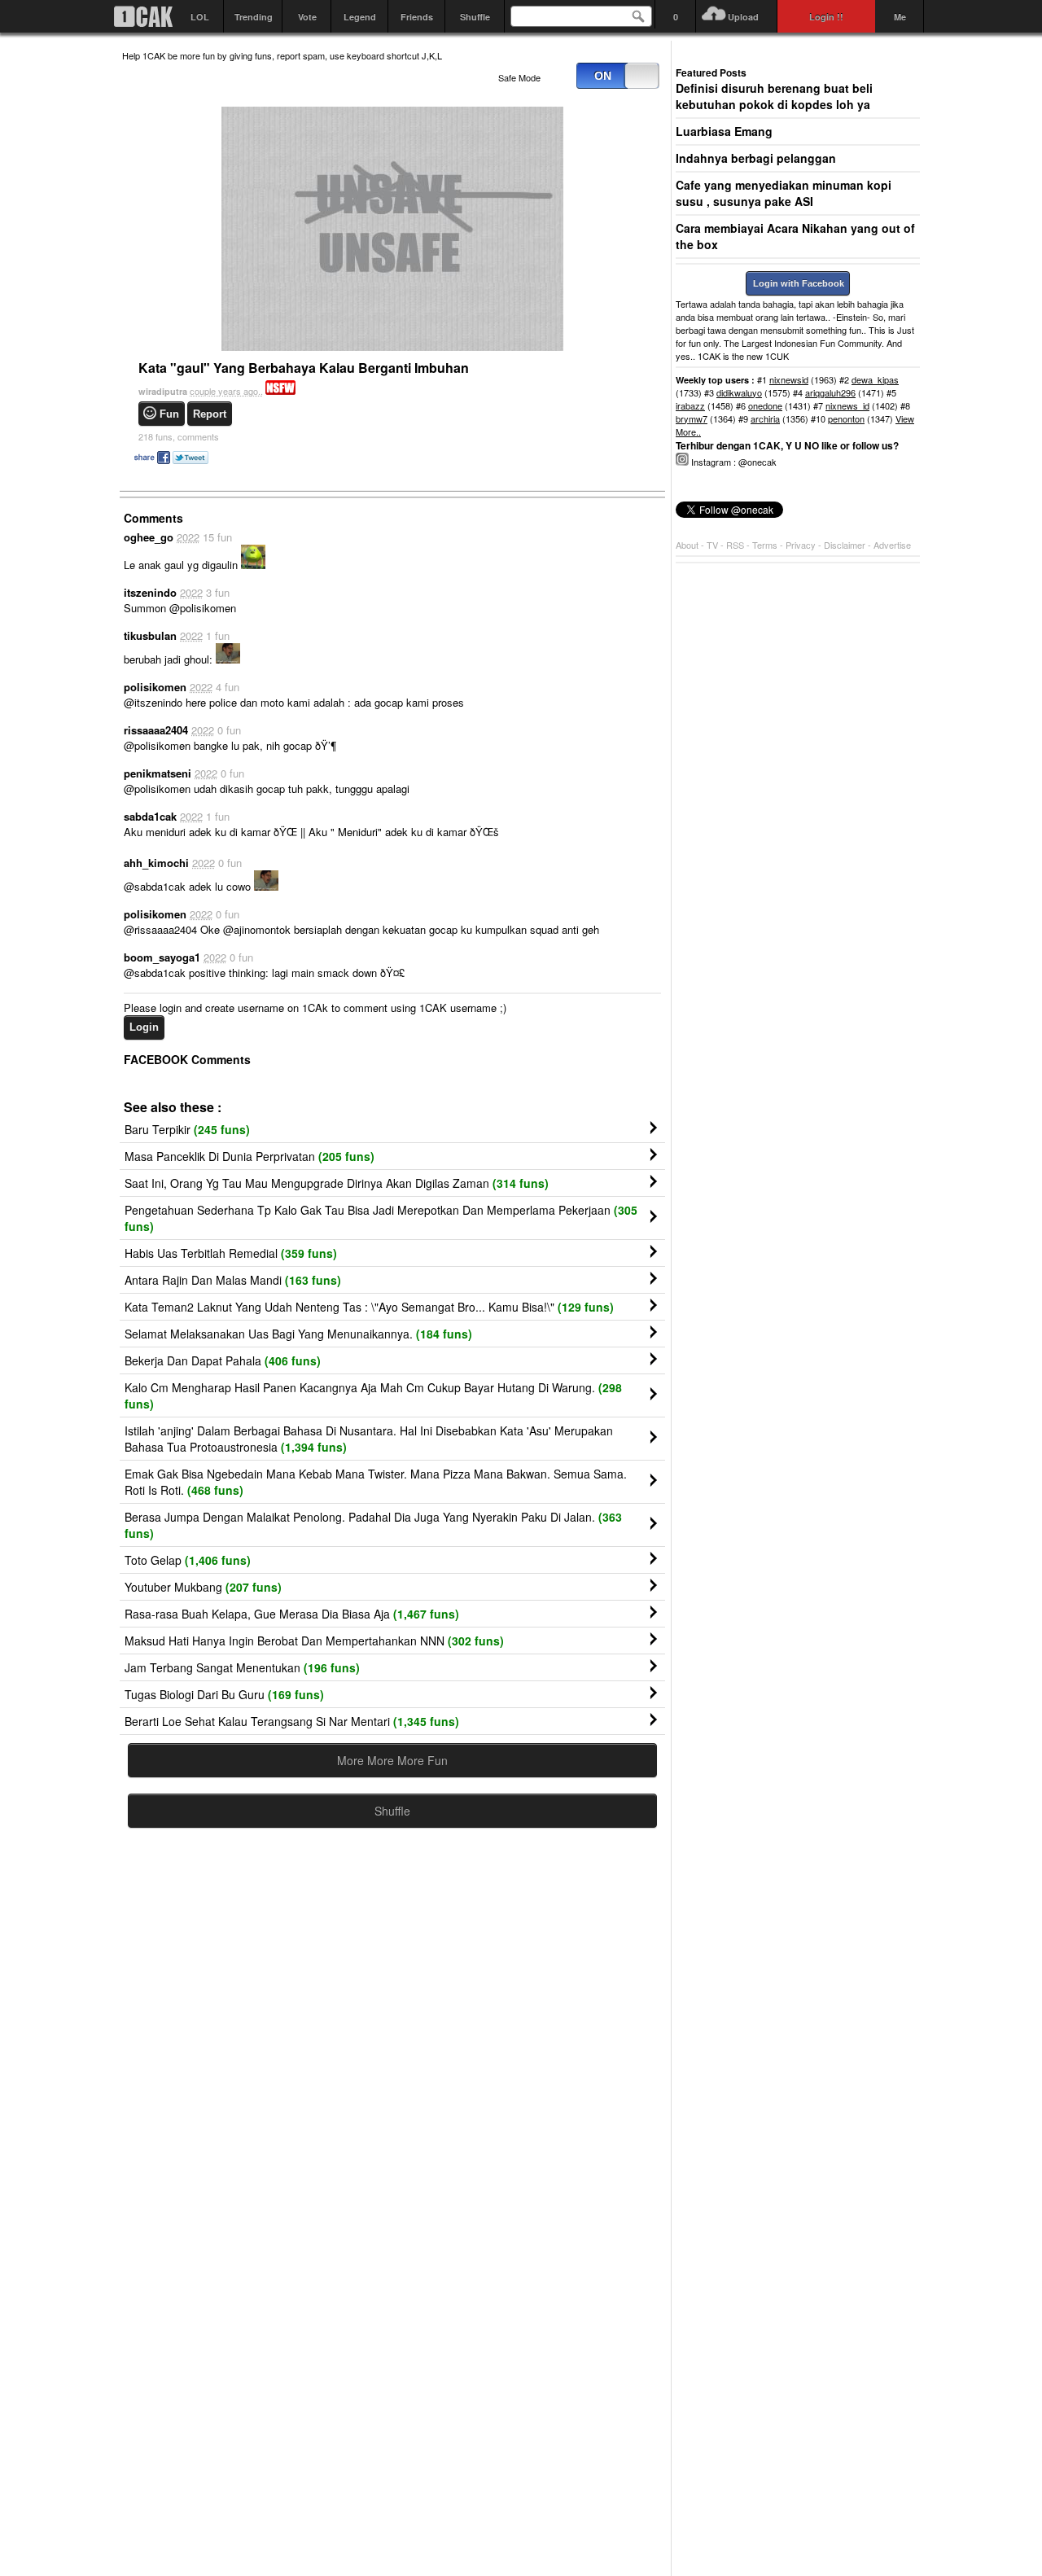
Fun (169, 414)
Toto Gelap (188, 1560)
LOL (200, 17)
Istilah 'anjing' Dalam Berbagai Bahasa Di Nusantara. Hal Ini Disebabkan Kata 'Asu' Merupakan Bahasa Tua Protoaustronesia (369, 1439)
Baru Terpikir (187, 1129)
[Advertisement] (392, 2000)
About (687, 545)
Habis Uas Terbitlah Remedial (231, 1253)
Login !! (826, 17)
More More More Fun (392, 1760)
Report (210, 414)
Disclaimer (846, 545)
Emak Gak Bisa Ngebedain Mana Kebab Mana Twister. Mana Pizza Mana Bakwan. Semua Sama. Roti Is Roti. (376, 1482)
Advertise (892, 545)
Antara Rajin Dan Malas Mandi (233, 1280)
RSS (735, 545)
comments (179, 436)
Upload (743, 17)
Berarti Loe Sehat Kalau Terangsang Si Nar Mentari (292, 1721)
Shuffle (475, 17)
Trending (254, 17)
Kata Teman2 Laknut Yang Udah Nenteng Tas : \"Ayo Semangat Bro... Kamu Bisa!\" (369, 1307)
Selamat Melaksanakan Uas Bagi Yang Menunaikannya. (298, 1334)
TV (712, 545)
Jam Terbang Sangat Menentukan (242, 1667)
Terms (766, 545)
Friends (417, 17)
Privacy (802, 545)
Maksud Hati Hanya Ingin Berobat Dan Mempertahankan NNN (314, 1641)
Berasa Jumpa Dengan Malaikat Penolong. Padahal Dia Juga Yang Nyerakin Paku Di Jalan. (373, 1525)
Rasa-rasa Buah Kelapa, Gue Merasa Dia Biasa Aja (292, 1614)
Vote (307, 17)
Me (900, 17)
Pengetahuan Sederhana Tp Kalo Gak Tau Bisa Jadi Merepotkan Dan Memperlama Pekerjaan (381, 1218)
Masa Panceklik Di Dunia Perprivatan (250, 1156)
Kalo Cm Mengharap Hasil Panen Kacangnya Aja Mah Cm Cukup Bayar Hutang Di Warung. (373, 1395)
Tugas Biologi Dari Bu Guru (224, 1694)
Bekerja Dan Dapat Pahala (223, 1360)
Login (144, 1027)
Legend (360, 17)
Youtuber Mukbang (203, 1587)
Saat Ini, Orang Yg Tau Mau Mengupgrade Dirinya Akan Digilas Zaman (337, 1183)
